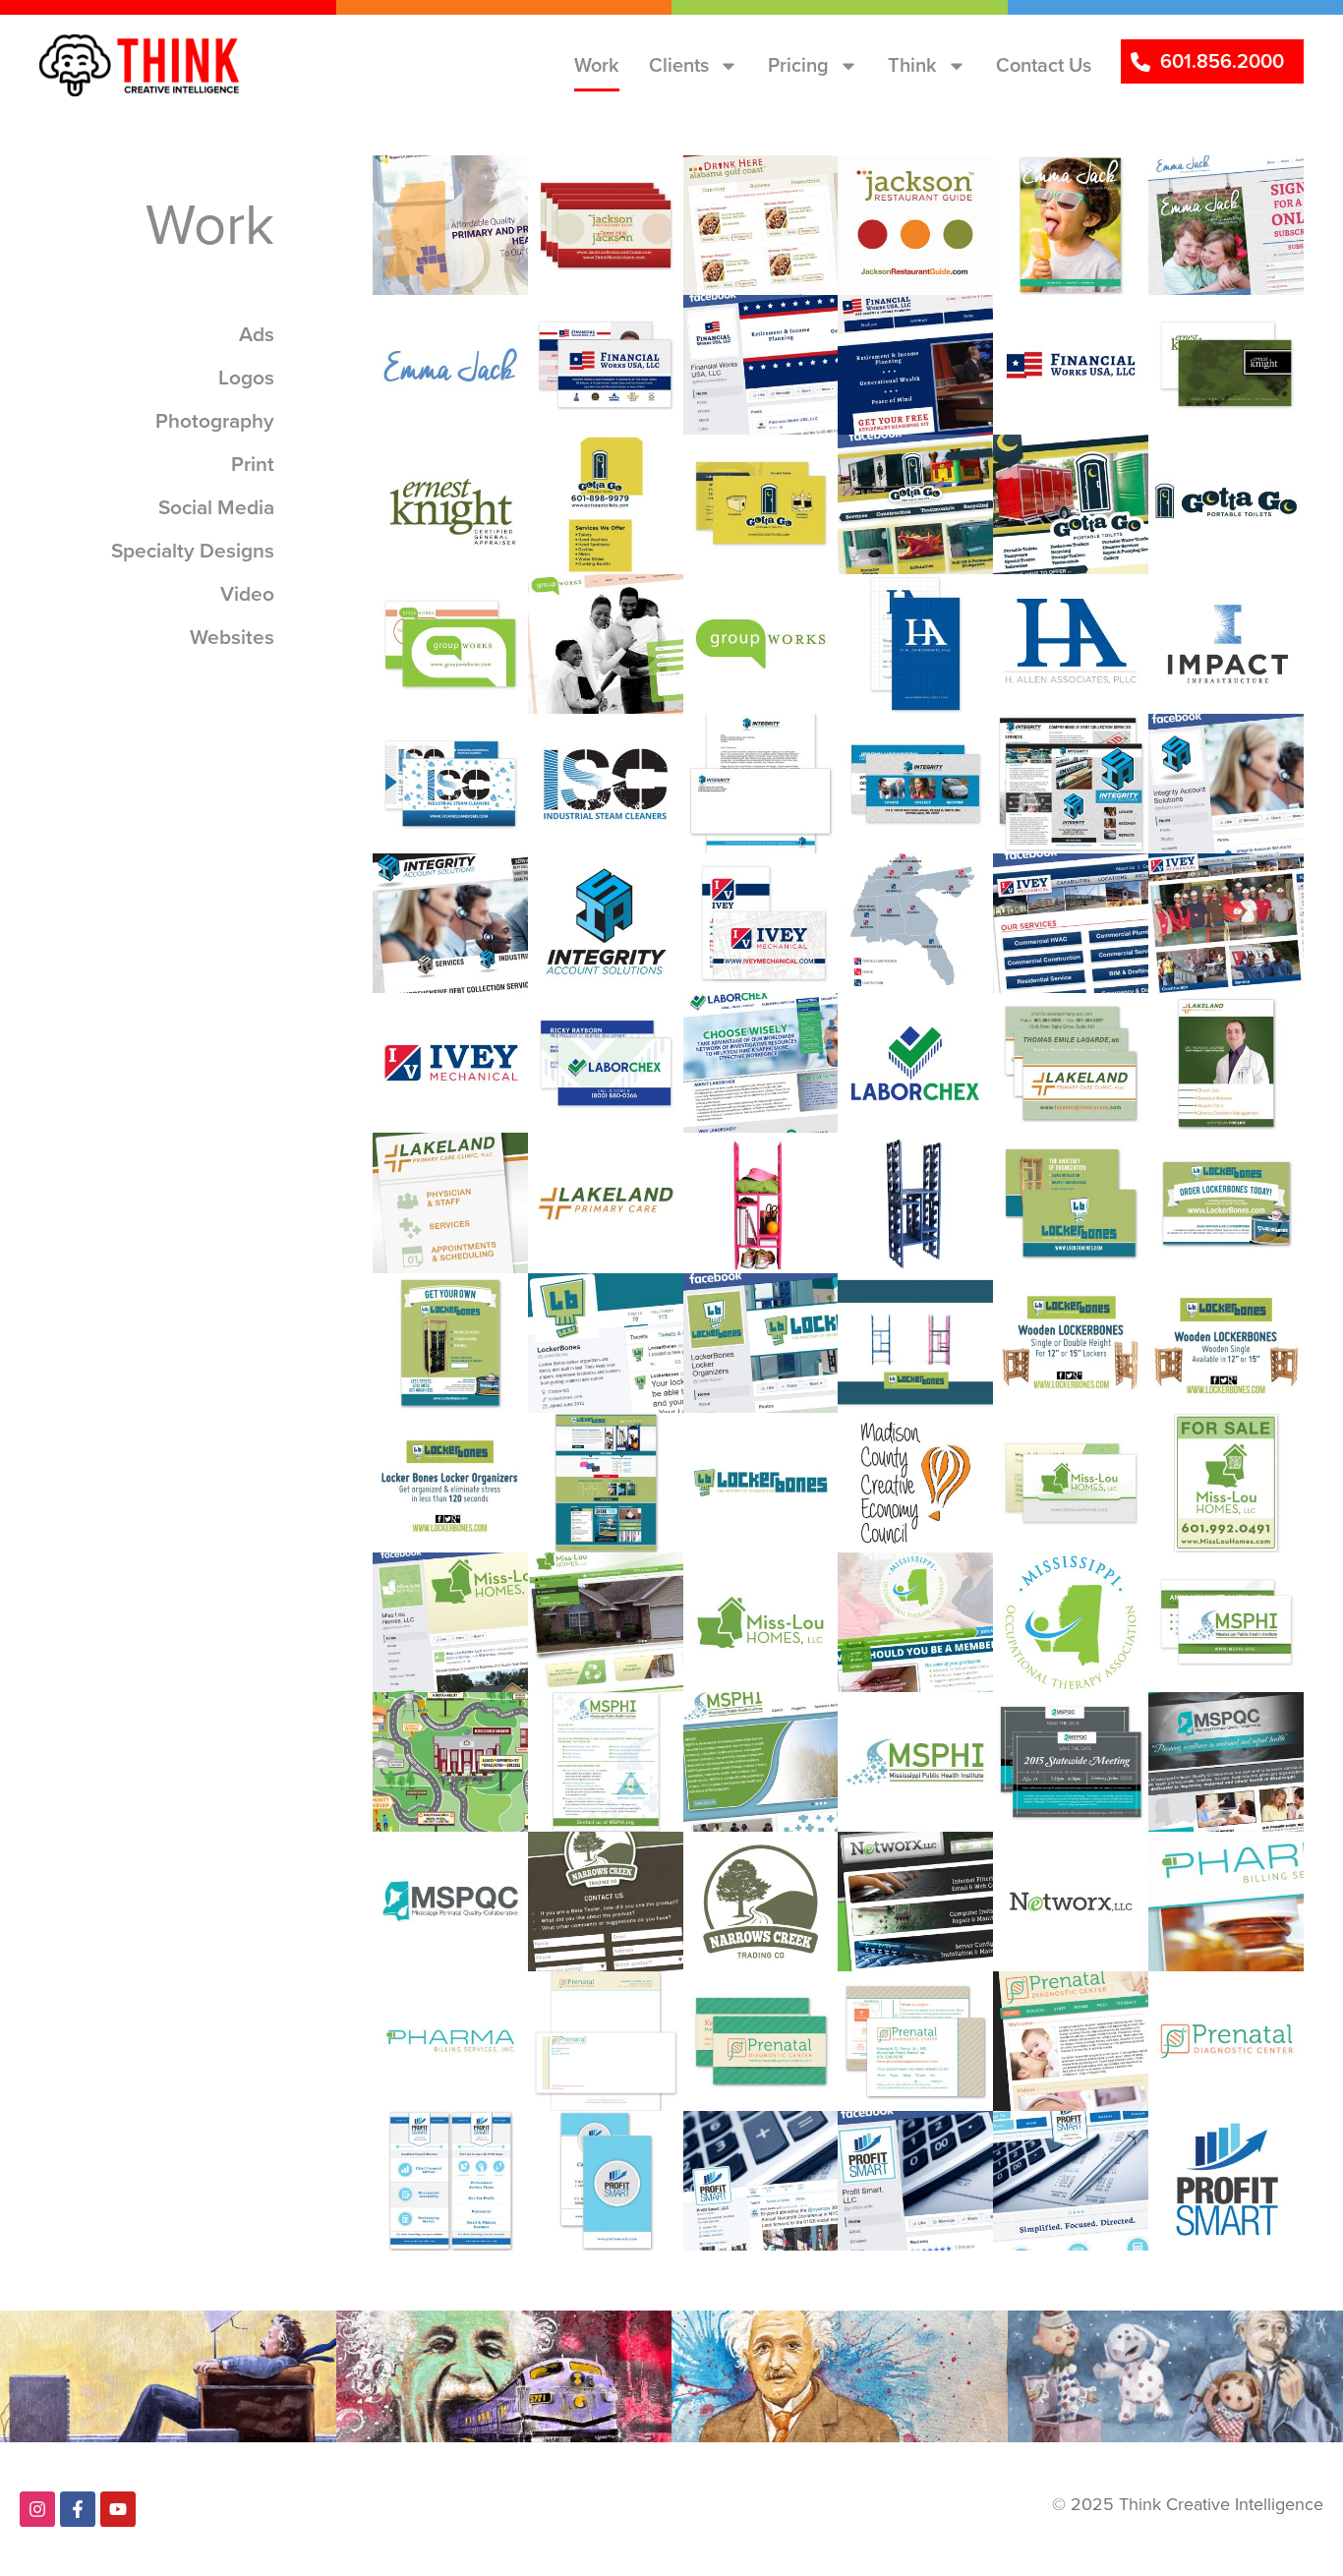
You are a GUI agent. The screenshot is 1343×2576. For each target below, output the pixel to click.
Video (901, 1307)
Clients (679, 65)
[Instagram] (37, 2509)
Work (597, 65)
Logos (901, 189)
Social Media (748, 337)
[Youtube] (118, 2509)
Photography (769, 1175)
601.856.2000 (1222, 61)
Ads (1203, 1026)
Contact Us (1044, 65)
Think (912, 65)
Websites (449, 189)
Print (586, 189)
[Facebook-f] (78, 2509)
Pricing (798, 65)
